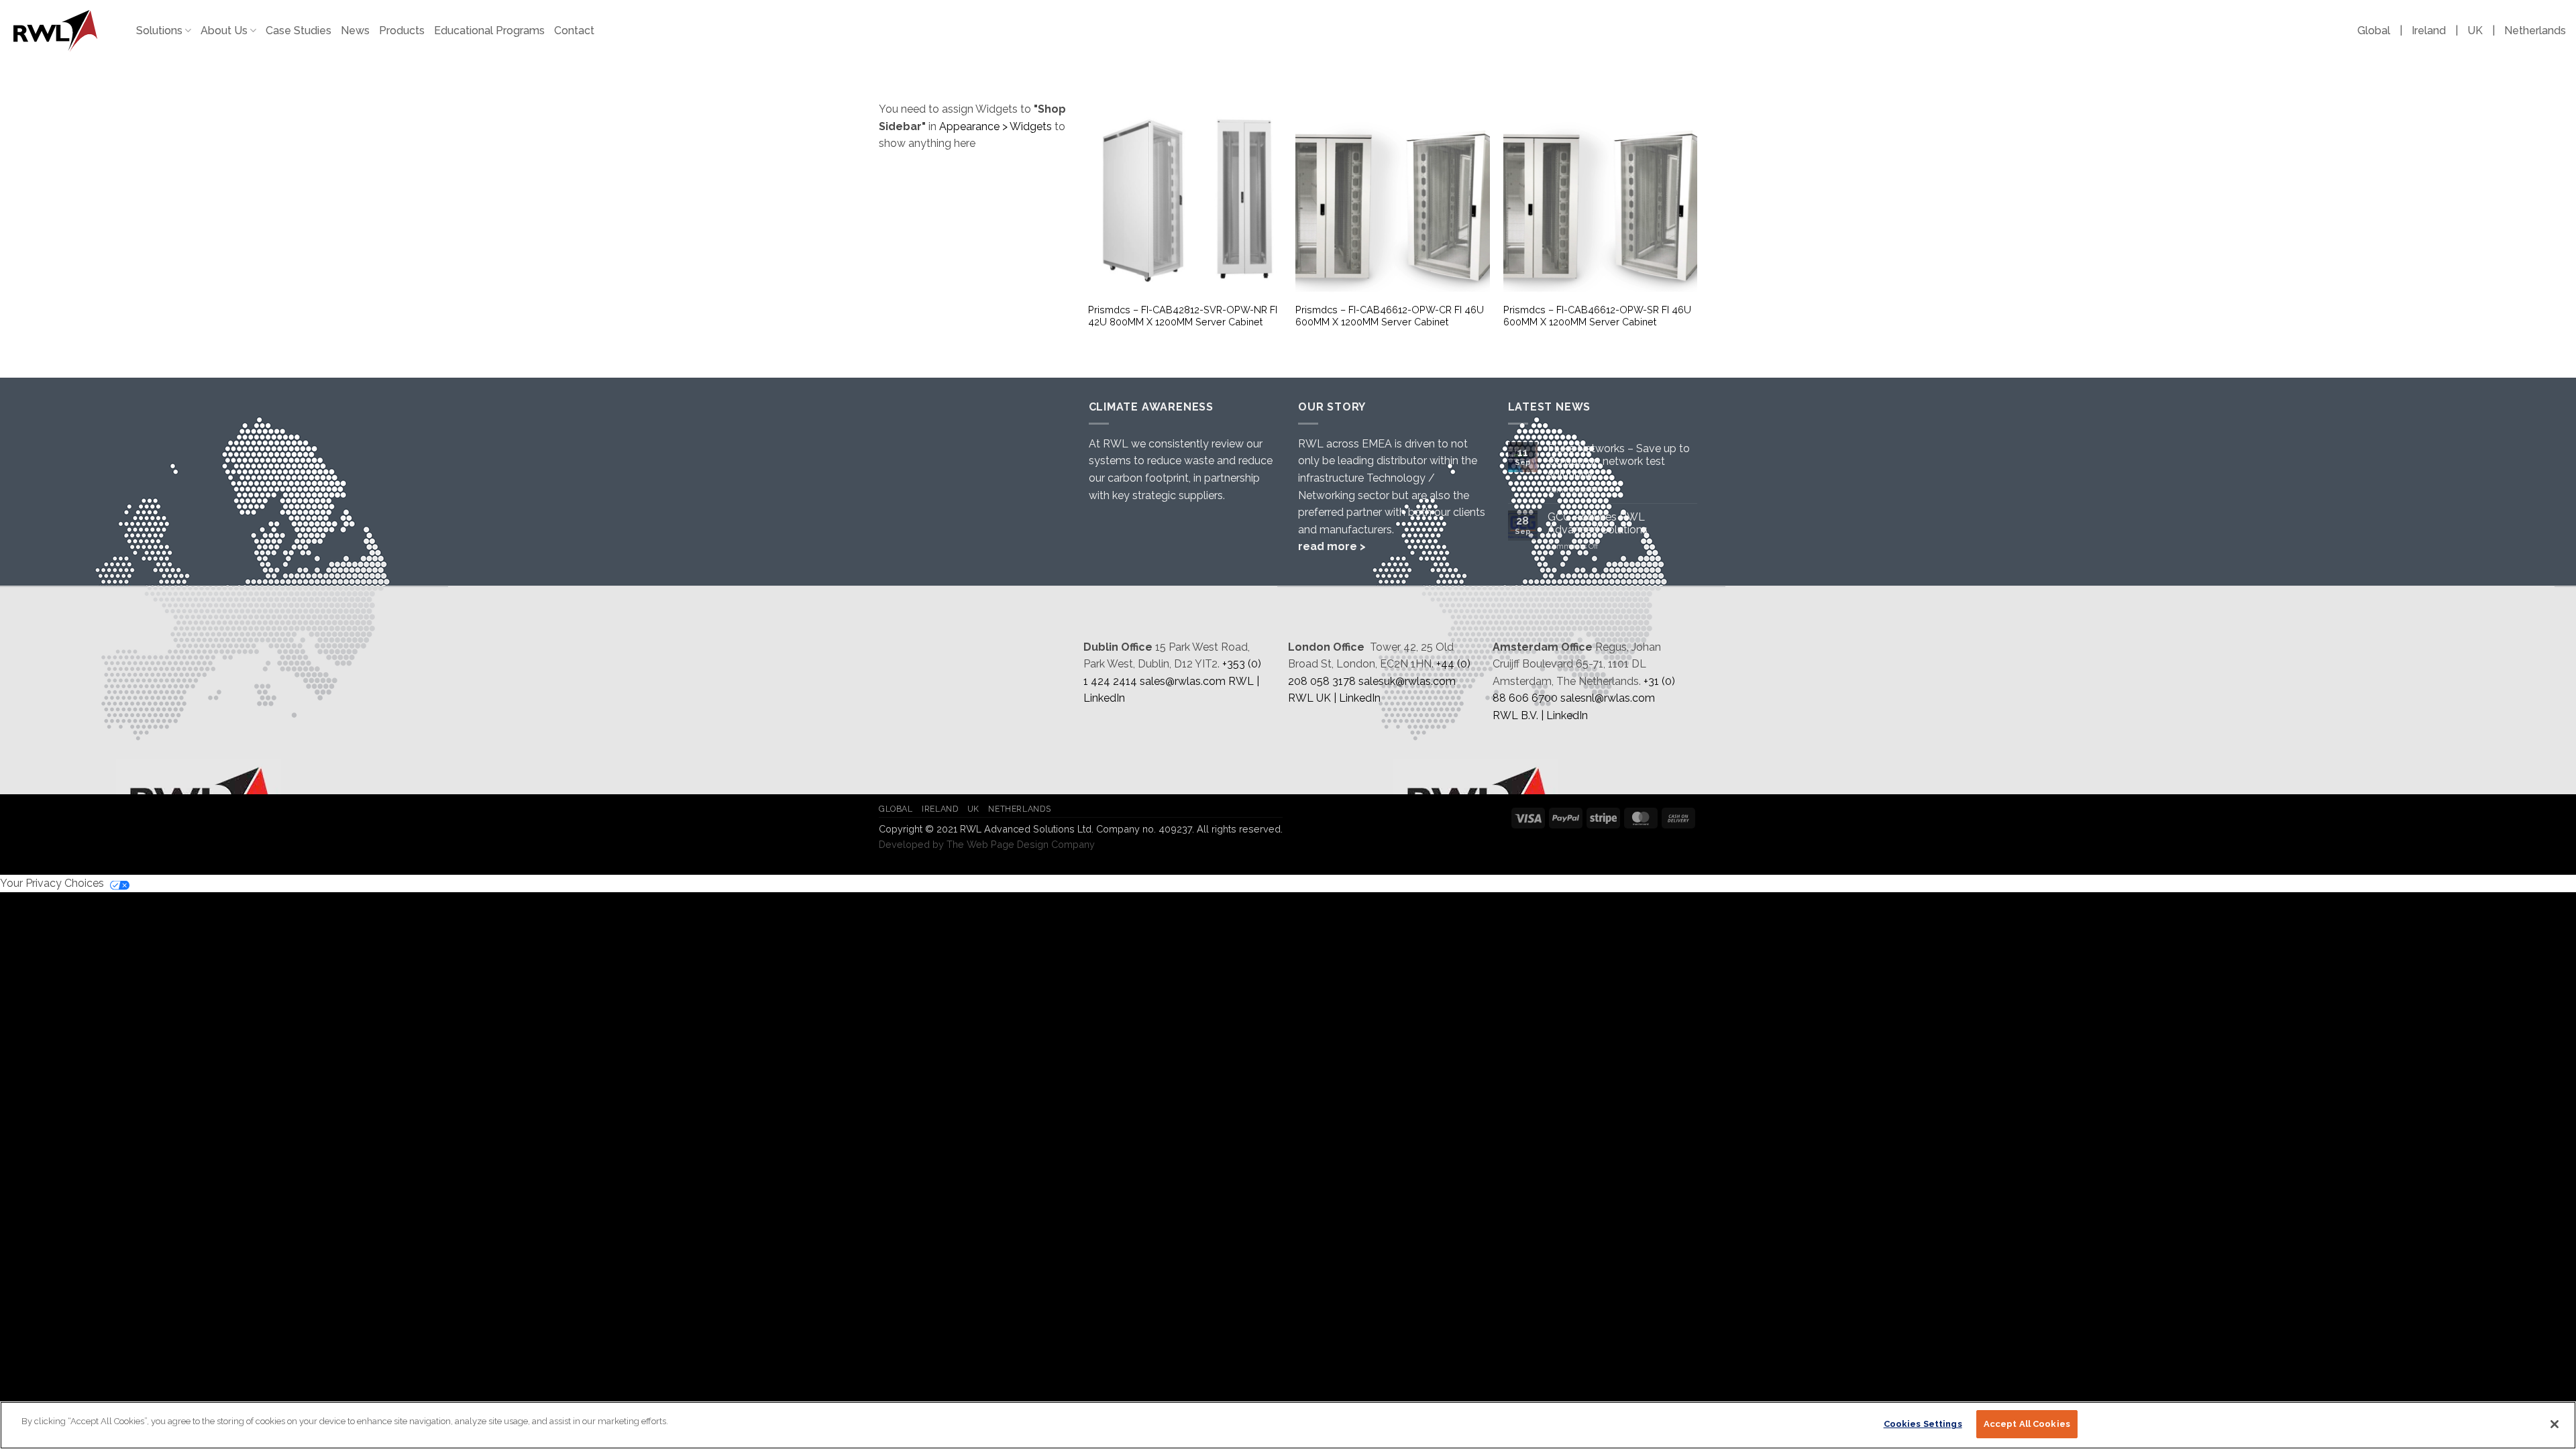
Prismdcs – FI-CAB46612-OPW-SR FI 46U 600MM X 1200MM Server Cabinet (1597, 316)
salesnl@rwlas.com (1608, 698)
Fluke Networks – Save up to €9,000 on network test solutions (1619, 461)
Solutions (159, 31)
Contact (574, 31)
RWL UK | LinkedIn (1334, 698)
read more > (1332, 546)
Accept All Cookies (2027, 1424)
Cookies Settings (1923, 1424)
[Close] (2555, 1424)
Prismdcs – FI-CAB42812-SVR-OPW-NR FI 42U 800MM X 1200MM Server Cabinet (1183, 316)
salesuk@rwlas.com (1407, 681)
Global (2374, 31)
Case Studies (299, 31)
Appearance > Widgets (996, 126)
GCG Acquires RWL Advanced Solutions (1598, 523)
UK (2475, 31)
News (355, 31)
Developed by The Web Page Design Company (987, 844)
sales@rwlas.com (1183, 681)
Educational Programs (489, 31)
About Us (224, 31)
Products (402, 31)
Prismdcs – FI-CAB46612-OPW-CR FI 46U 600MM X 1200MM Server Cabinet (1390, 316)
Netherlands (2535, 31)
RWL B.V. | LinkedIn (1540, 715)
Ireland (2429, 31)
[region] (1288, 1425)
